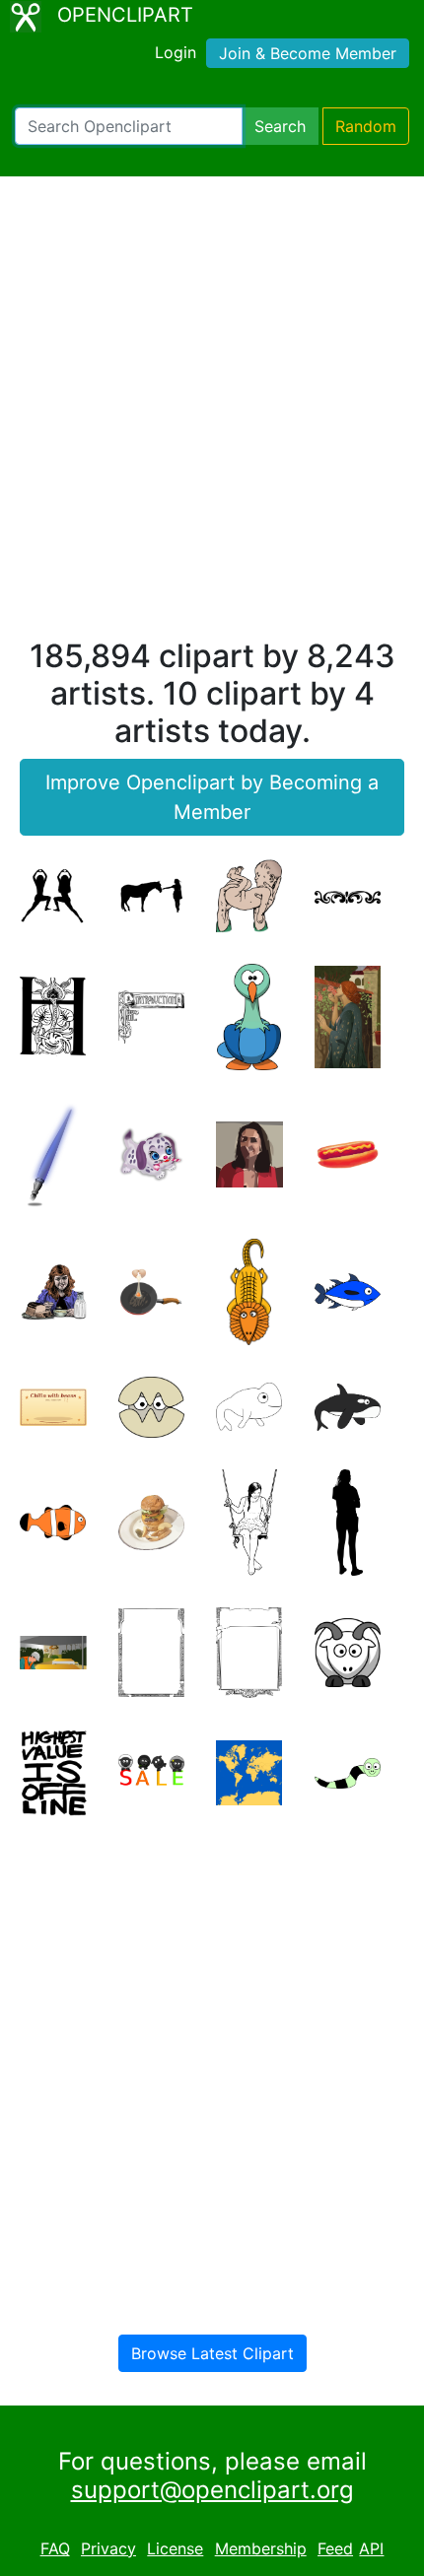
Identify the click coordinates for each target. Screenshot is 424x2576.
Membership (261, 2548)
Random (366, 126)
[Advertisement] (212, 416)
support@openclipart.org (212, 2490)
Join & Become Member (308, 53)
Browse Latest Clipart (212, 2353)
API (371, 2548)
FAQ (55, 2548)
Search (280, 126)
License (175, 2548)
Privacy (108, 2548)
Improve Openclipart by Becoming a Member (212, 797)
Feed (335, 2548)
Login (176, 52)
